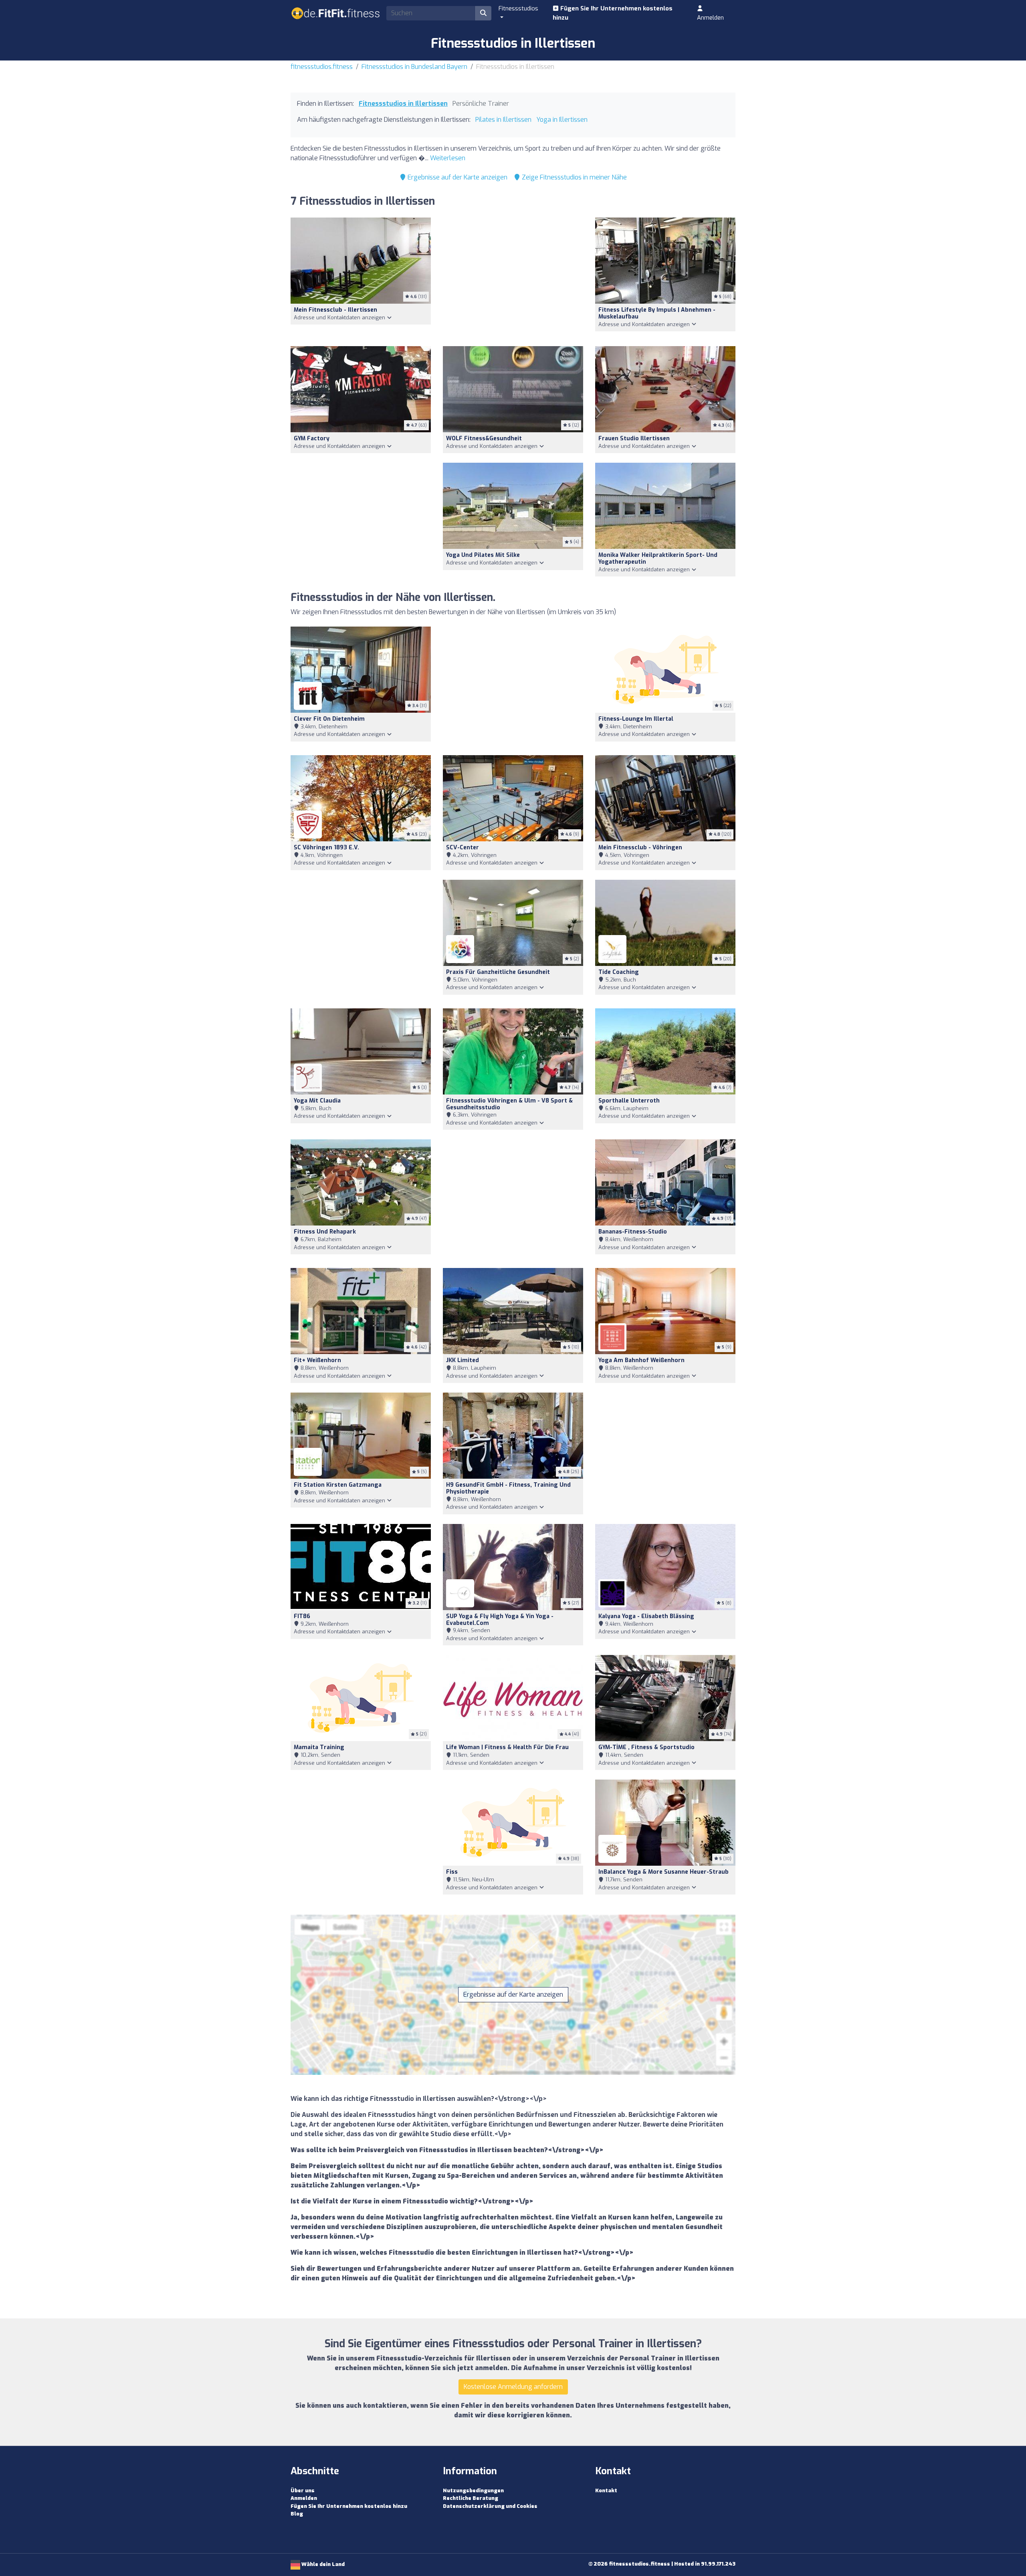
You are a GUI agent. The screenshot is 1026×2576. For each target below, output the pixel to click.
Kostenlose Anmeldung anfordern (513, 2387)
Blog (297, 2514)
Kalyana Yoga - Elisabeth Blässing (646, 1616)
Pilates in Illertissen (503, 120)
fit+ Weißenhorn (317, 1360)
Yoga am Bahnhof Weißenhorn (641, 1360)
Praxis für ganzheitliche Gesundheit (498, 972)
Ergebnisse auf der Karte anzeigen (457, 177)
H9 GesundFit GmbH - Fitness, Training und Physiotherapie (508, 1488)
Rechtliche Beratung (471, 2498)
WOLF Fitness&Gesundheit (484, 438)
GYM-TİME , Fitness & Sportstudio (646, 1747)
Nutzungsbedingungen (473, 2490)
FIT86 (302, 1616)
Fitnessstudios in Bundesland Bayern (414, 67)
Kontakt (606, 2490)
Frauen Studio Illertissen (634, 438)
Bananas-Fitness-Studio (633, 1232)
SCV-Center (463, 848)
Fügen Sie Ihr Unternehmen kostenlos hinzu (613, 13)
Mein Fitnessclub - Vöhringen (640, 848)
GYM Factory (312, 438)
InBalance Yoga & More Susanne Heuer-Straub (663, 1872)
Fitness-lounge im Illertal (636, 719)
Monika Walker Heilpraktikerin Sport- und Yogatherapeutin (658, 558)
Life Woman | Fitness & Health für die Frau (507, 1747)
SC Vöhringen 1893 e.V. (326, 848)
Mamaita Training (319, 1747)
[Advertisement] (513, 277)
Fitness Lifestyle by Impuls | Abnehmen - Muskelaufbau (657, 313)
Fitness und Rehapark (325, 1232)
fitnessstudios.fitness (322, 67)
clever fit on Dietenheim (329, 719)
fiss (452, 1872)
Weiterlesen (448, 158)
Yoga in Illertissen (562, 120)
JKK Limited (463, 1360)
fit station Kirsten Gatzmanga (338, 1485)
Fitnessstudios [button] (518, 8)
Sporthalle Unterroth (629, 1101)
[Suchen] (483, 13)
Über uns (303, 2490)
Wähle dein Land (322, 2564)
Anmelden (710, 18)
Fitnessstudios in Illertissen (403, 104)
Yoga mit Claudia (317, 1101)
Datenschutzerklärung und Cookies (490, 2506)
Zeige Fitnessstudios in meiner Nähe (574, 177)
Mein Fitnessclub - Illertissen (335, 310)
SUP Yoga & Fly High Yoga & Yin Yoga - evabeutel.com (500, 1620)
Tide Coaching (619, 972)
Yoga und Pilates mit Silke (483, 555)
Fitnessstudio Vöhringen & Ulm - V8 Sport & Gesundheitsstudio (509, 1104)
